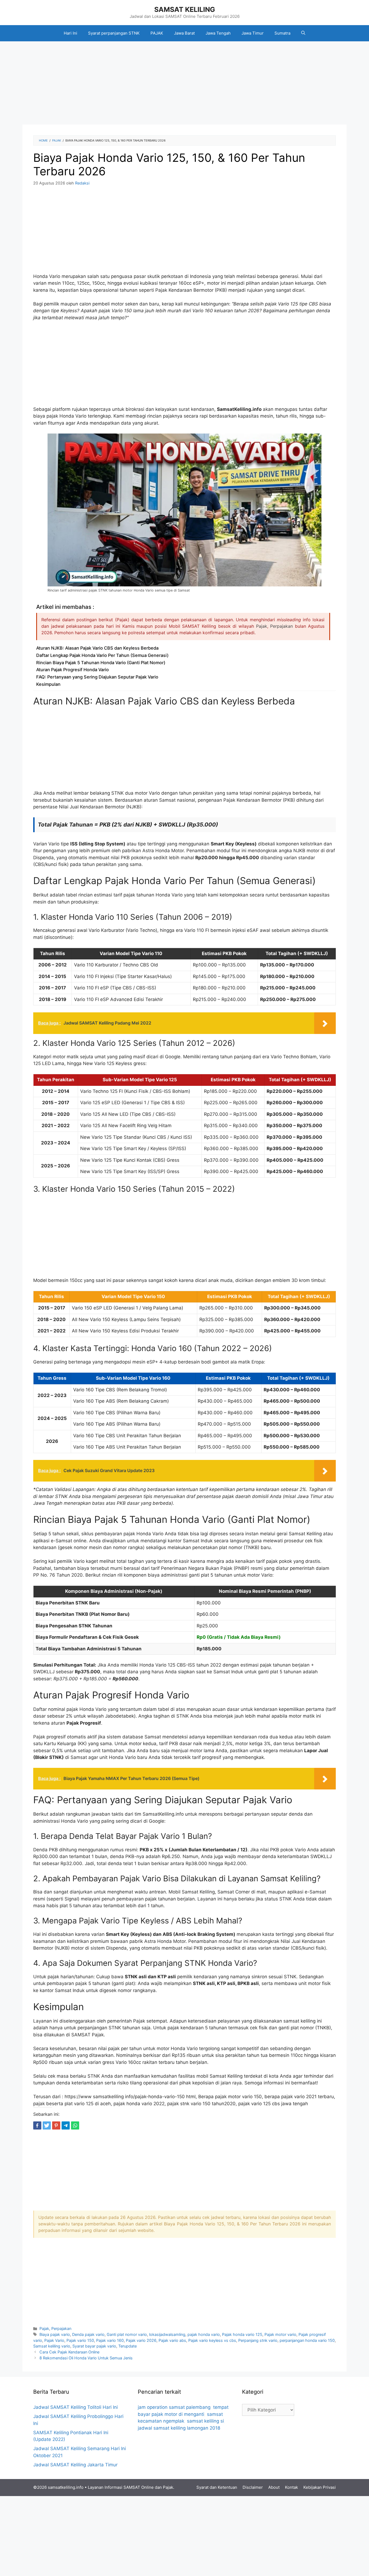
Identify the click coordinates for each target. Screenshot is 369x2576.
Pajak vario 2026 (141, 2340)
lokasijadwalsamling (167, 2334)
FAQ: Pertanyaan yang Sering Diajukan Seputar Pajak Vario (97, 677)
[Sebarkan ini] (37, 2125)
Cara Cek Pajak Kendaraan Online (69, 2352)
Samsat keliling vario (52, 2346)
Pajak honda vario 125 (242, 2334)
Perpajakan (281, 626)
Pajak (262, 626)
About (274, 2487)
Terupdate (128, 2346)
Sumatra (282, 33)
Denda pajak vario (88, 2334)
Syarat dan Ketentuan (217, 2487)
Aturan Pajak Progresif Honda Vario (73, 670)
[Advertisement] (185, 85)
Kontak (291, 2487)
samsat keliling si (205, 2421)
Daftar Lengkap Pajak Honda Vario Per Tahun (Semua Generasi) (102, 655)
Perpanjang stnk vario (258, 2340)
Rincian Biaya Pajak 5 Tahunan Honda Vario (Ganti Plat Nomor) (101, 663)
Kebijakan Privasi (320, 2487)
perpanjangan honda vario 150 (307, 2340)
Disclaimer (253, 2487)
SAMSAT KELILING (185, 9)
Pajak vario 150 (80, 2340)
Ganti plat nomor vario (127, 2334)
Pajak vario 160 (110, 2340)
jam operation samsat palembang (174, 2407)
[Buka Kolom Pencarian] (303, 33)
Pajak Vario (54, 2340)
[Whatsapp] (75, 2125)
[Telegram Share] (66, 2125)
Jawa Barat (184, 33)
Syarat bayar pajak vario (94, 2346)
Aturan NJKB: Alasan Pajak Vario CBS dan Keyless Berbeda (97, 648)
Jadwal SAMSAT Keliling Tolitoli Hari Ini (76, 2407)
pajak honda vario (204, 2334)
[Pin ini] (56, 2125)
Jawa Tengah (218, 33)
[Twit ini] (47, 2125)
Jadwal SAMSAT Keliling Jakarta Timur (75, 2465)
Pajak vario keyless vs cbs (212, 2340)
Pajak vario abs (172, 2340)
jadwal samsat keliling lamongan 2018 (179, 2428)
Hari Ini (71, 33)
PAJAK (157, 33)
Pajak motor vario (280, 2334)
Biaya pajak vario (55, 2334)
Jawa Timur (253, 33)
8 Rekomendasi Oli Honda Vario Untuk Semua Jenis (86, 2358)
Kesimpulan (48, 684)
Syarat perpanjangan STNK (114, 33)
